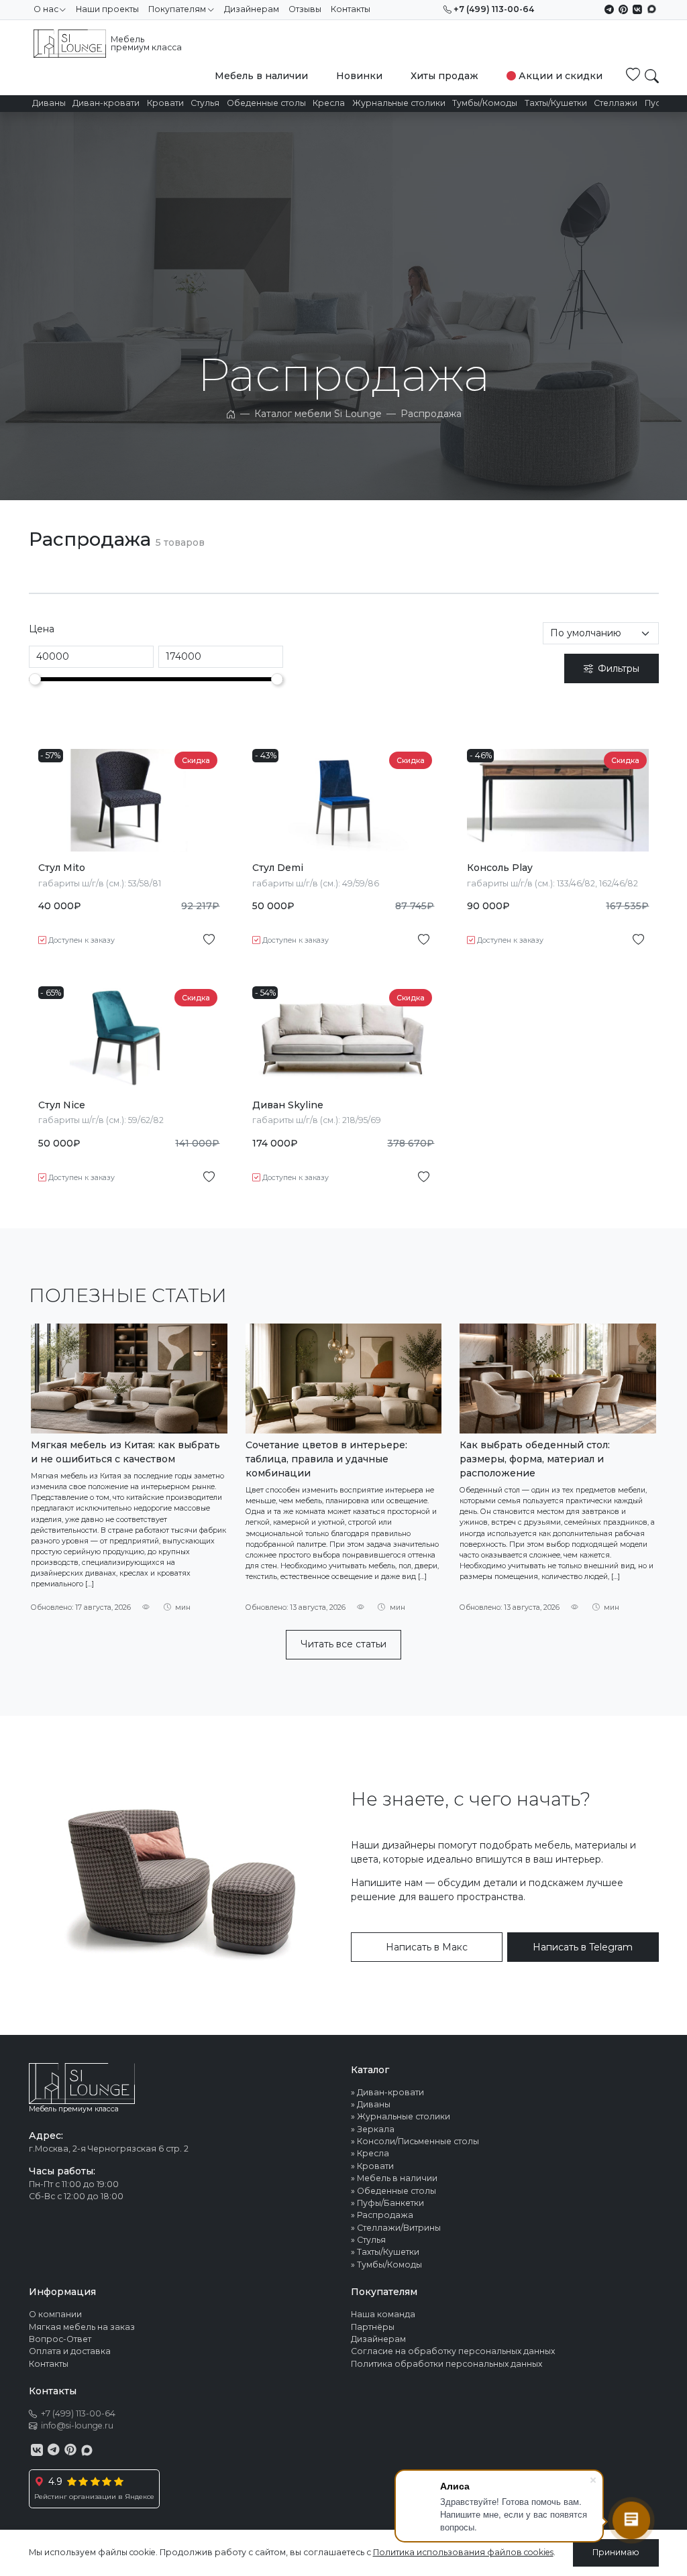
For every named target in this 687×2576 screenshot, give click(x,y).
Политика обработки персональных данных (446, 2364)
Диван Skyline (288, 1105)
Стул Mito (62, 868)
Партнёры (373, 2327)
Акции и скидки (561, 76)
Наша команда (383, 2314)
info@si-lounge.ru (77, 2425)
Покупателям (177, 9)
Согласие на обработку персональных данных (453, 2351)
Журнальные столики (399, 103)
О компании (55, 2314)
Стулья (205, 103)
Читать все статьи (343, 1644)
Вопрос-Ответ (60, 2339)
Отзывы (305, 9)
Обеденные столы (266, 103)
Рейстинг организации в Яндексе (94, 2497)
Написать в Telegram (583, 1947)
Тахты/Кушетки (556, 103)
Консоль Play (500, 868)
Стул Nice (62, 1105)
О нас (46, 9)
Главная (231, 414)
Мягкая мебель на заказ (82, 2327)
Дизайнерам (252, 9)
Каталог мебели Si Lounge (318, 414)
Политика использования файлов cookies (463, 2552)
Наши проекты (107, 9)
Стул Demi (278, 868)
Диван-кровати (106, 103)
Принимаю (616, 2552)
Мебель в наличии (261, 76)
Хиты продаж (444, 76)
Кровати (165, 103)
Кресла (329, 103)
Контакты (351, 9)
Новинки (359, 76)
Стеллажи (616, 103)
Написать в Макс (427, 1947)
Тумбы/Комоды (485, 103)
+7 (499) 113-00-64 (494, 9)
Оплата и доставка (70, 2351)
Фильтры (619, 668)
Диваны (49, 103)
